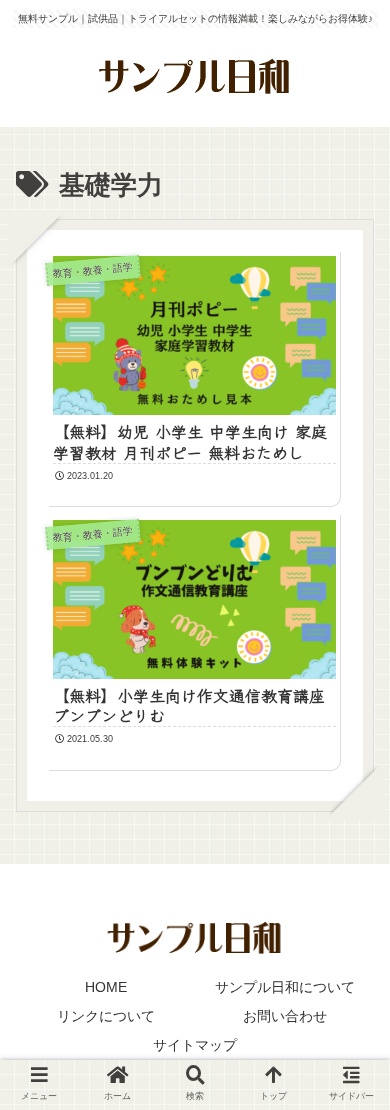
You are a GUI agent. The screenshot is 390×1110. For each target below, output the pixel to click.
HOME (106, 987)
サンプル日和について (285, 987)
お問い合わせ (285, 1016)
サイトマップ (195, 1045)
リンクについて (106, 1016)
